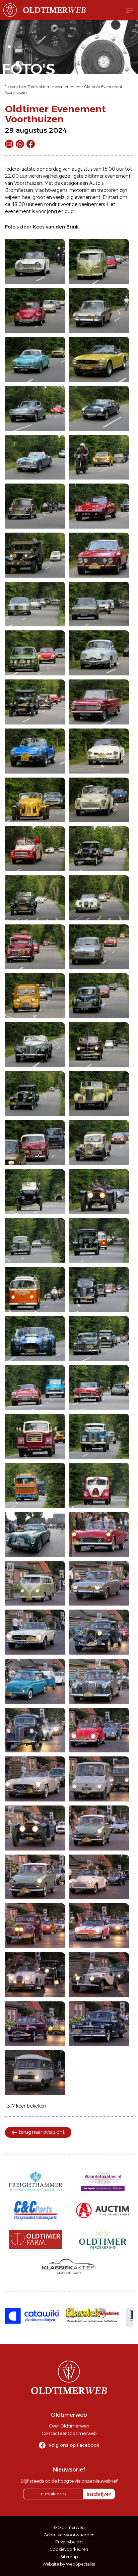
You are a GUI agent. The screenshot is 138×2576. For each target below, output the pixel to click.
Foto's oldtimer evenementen (54, 87)
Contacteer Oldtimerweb (69, 2433)
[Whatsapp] (20, 144)
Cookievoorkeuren (69, 2549)
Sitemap (69, 2557)
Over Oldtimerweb (69, 2426)
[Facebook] (31, 144)
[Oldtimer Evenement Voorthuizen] (35, 261)
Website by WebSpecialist (69, 2564)
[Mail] (9, 144)
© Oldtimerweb (69, 2527)
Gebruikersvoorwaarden (69, 2535)
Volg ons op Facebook (74, 2445)
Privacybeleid (69, 2542)
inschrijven (99, 2494)
